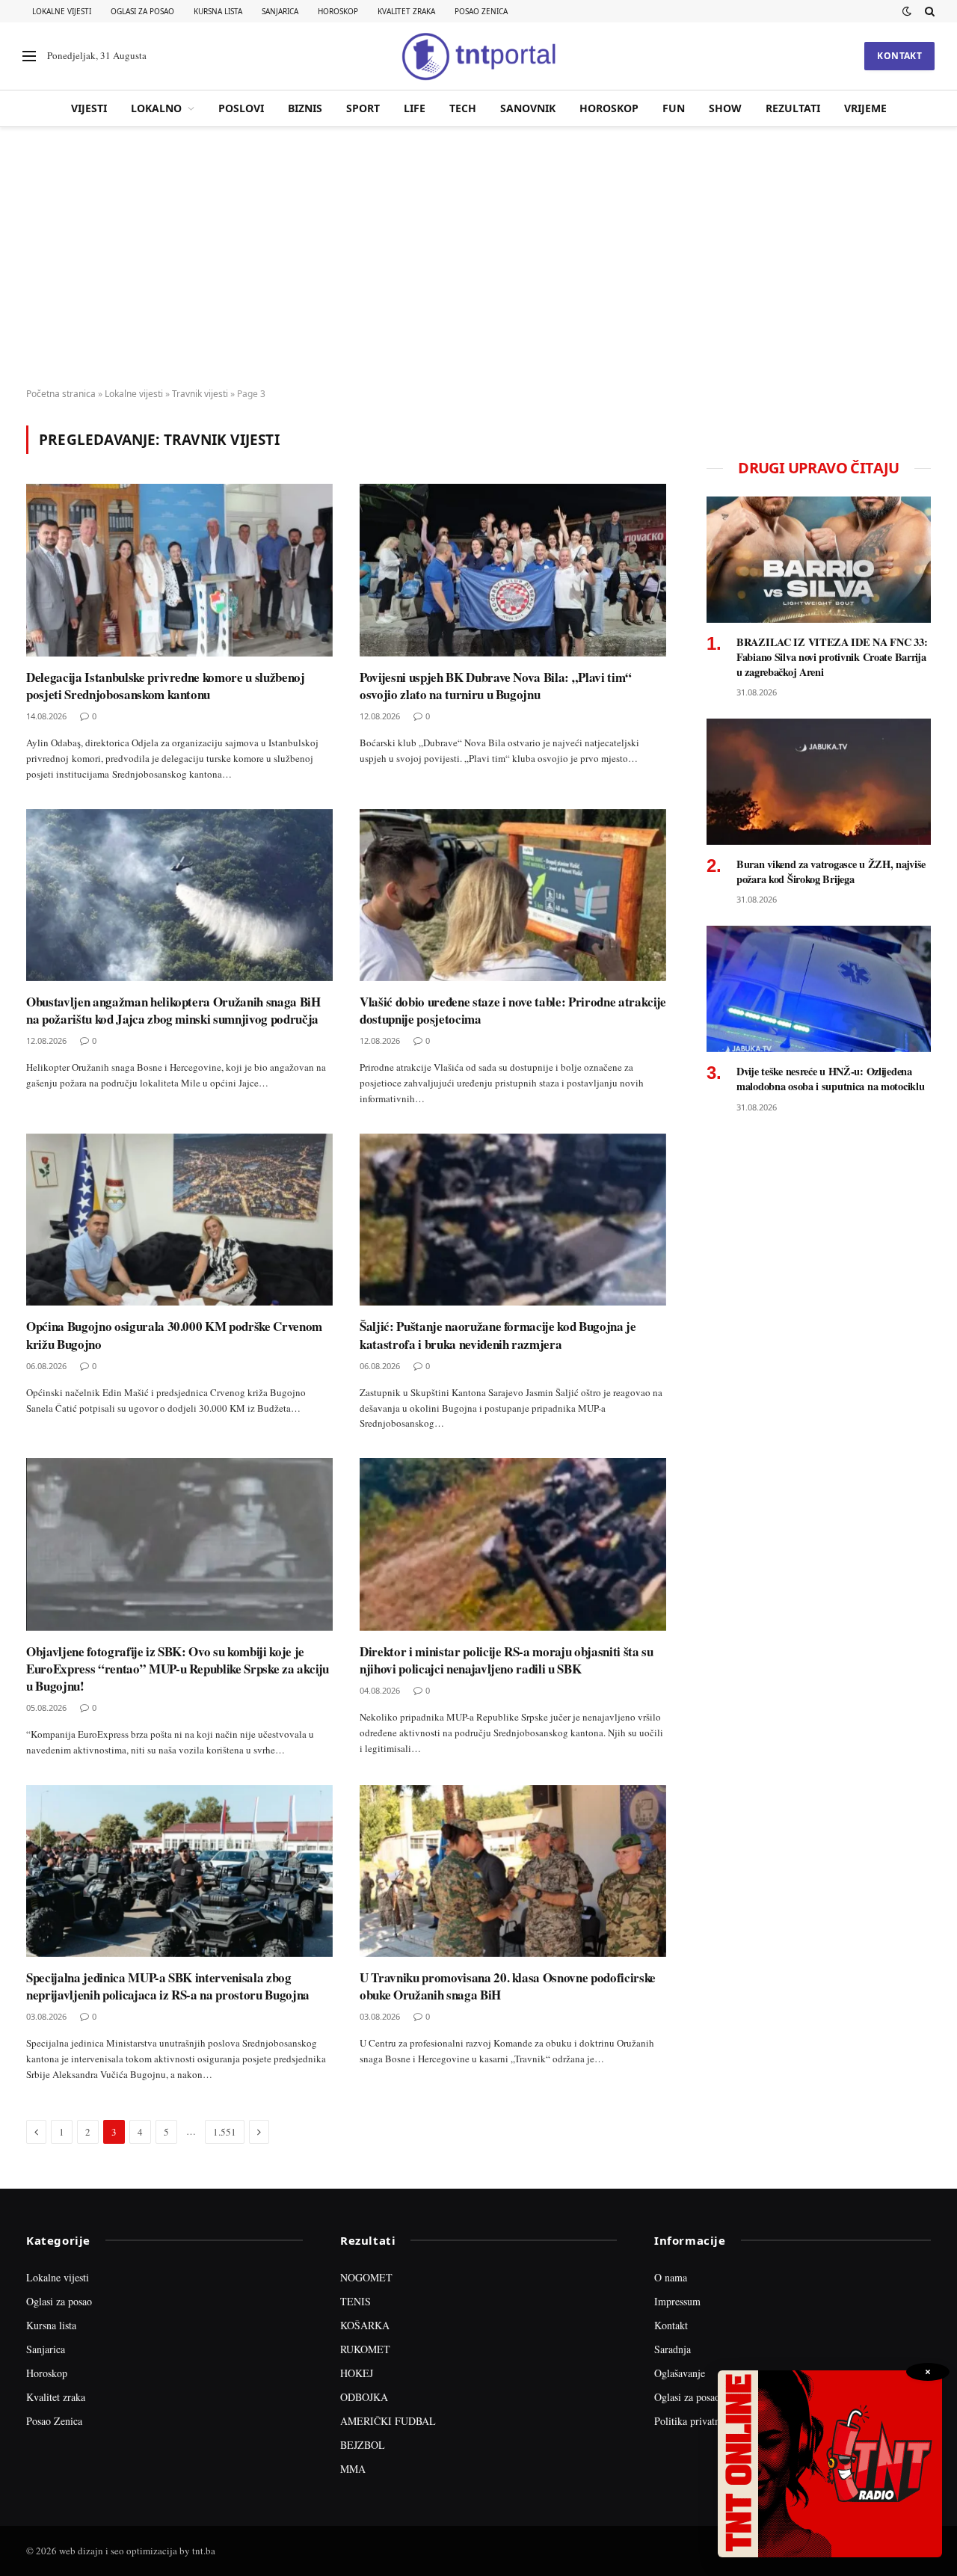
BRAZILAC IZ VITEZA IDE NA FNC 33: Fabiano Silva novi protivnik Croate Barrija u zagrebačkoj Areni (832, 657)
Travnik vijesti (200, 394)
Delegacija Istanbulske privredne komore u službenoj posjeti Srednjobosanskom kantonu (166, 686)
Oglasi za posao (142, 11)
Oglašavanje (680, 2373)
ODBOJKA (364, 2397)
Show (725, 108)
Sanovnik (528, 108)
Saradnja (673, 2349)
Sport (363, 108)
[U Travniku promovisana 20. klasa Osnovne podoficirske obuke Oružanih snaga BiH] (513, 1871)
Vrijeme (865, 108)
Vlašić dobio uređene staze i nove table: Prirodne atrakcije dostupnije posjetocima (513, 1010)
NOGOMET (366, 2277)
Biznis (305, 108)
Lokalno (156, 108)
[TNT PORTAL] (478, 56)
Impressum (677, 2301)
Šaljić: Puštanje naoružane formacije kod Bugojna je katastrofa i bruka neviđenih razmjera (498, 1335)
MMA (353, 2469)
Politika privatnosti (695, 2421)
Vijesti (89, 108)
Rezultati (793, 108)
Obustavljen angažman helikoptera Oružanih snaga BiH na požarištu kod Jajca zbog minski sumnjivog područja (173, 1010)
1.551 (225, 2132)
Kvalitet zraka (406, 11)
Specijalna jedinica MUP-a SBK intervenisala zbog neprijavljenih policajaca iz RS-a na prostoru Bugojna (168, 1986)
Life (415, 108)
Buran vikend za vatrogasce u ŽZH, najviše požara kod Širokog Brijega (831, 872)
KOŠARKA (365, 2325)
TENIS (356, 2301)
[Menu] (29, 56)
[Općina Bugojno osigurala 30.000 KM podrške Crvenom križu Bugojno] (179, 1220)
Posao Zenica (481, 11)
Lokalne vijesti (62, 11)
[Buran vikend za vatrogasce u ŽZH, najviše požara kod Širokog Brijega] (819, 782)
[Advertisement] (478, 258)
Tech (463, 108)
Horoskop (338, 11)
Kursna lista (218, 11)
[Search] (928, 11)
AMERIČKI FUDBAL (388, 2421)
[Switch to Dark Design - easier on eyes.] (907, 11)
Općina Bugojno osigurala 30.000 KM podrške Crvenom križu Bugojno (174, 1335)
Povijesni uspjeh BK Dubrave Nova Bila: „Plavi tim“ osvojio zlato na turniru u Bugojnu (496, 686)
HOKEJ (357, 2373)
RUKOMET (365, 2349)
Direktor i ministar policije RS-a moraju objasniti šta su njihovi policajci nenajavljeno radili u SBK (507, 1660)
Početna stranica (61, 394)
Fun (674, 108)
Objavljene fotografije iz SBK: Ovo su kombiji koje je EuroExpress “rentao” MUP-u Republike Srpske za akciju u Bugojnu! (178, 1669)
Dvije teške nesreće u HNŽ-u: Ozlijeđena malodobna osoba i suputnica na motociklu (830, 1079)
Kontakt (899, 56)
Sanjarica (280, 11)
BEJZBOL (363, 2445)
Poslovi (241, 108)
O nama (671, 2277)
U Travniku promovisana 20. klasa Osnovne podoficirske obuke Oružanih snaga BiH (508, 1986)
